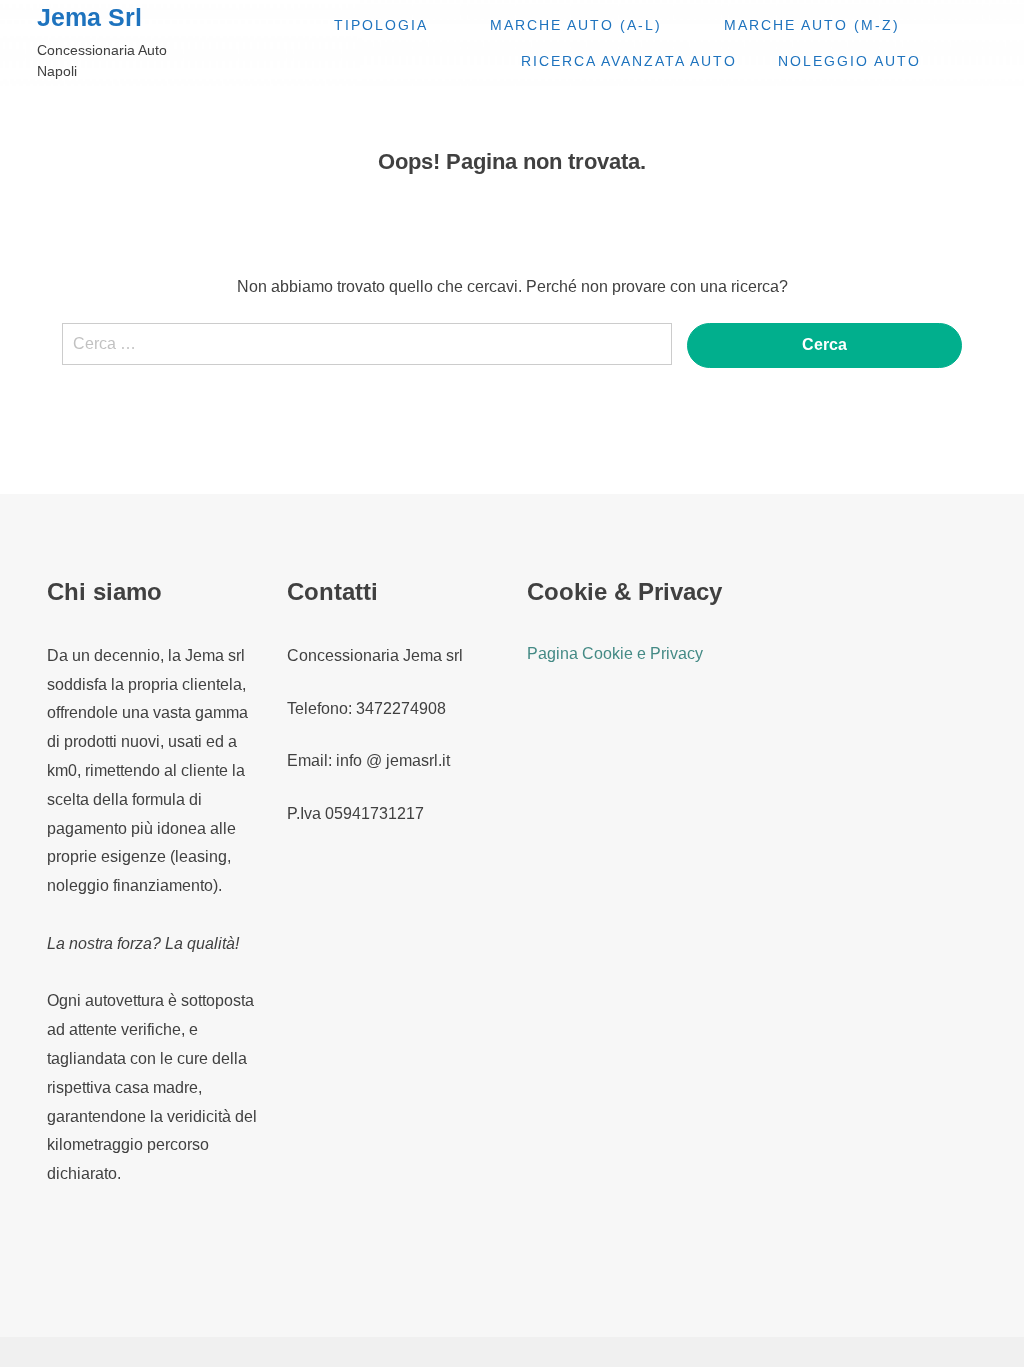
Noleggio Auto (849, 61)
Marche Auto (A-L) (576, 25)
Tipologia (381, 25)
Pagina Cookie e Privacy (615, 653)
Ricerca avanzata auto (629, 61)
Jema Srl (89, 17)
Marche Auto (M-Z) (812, 25)
